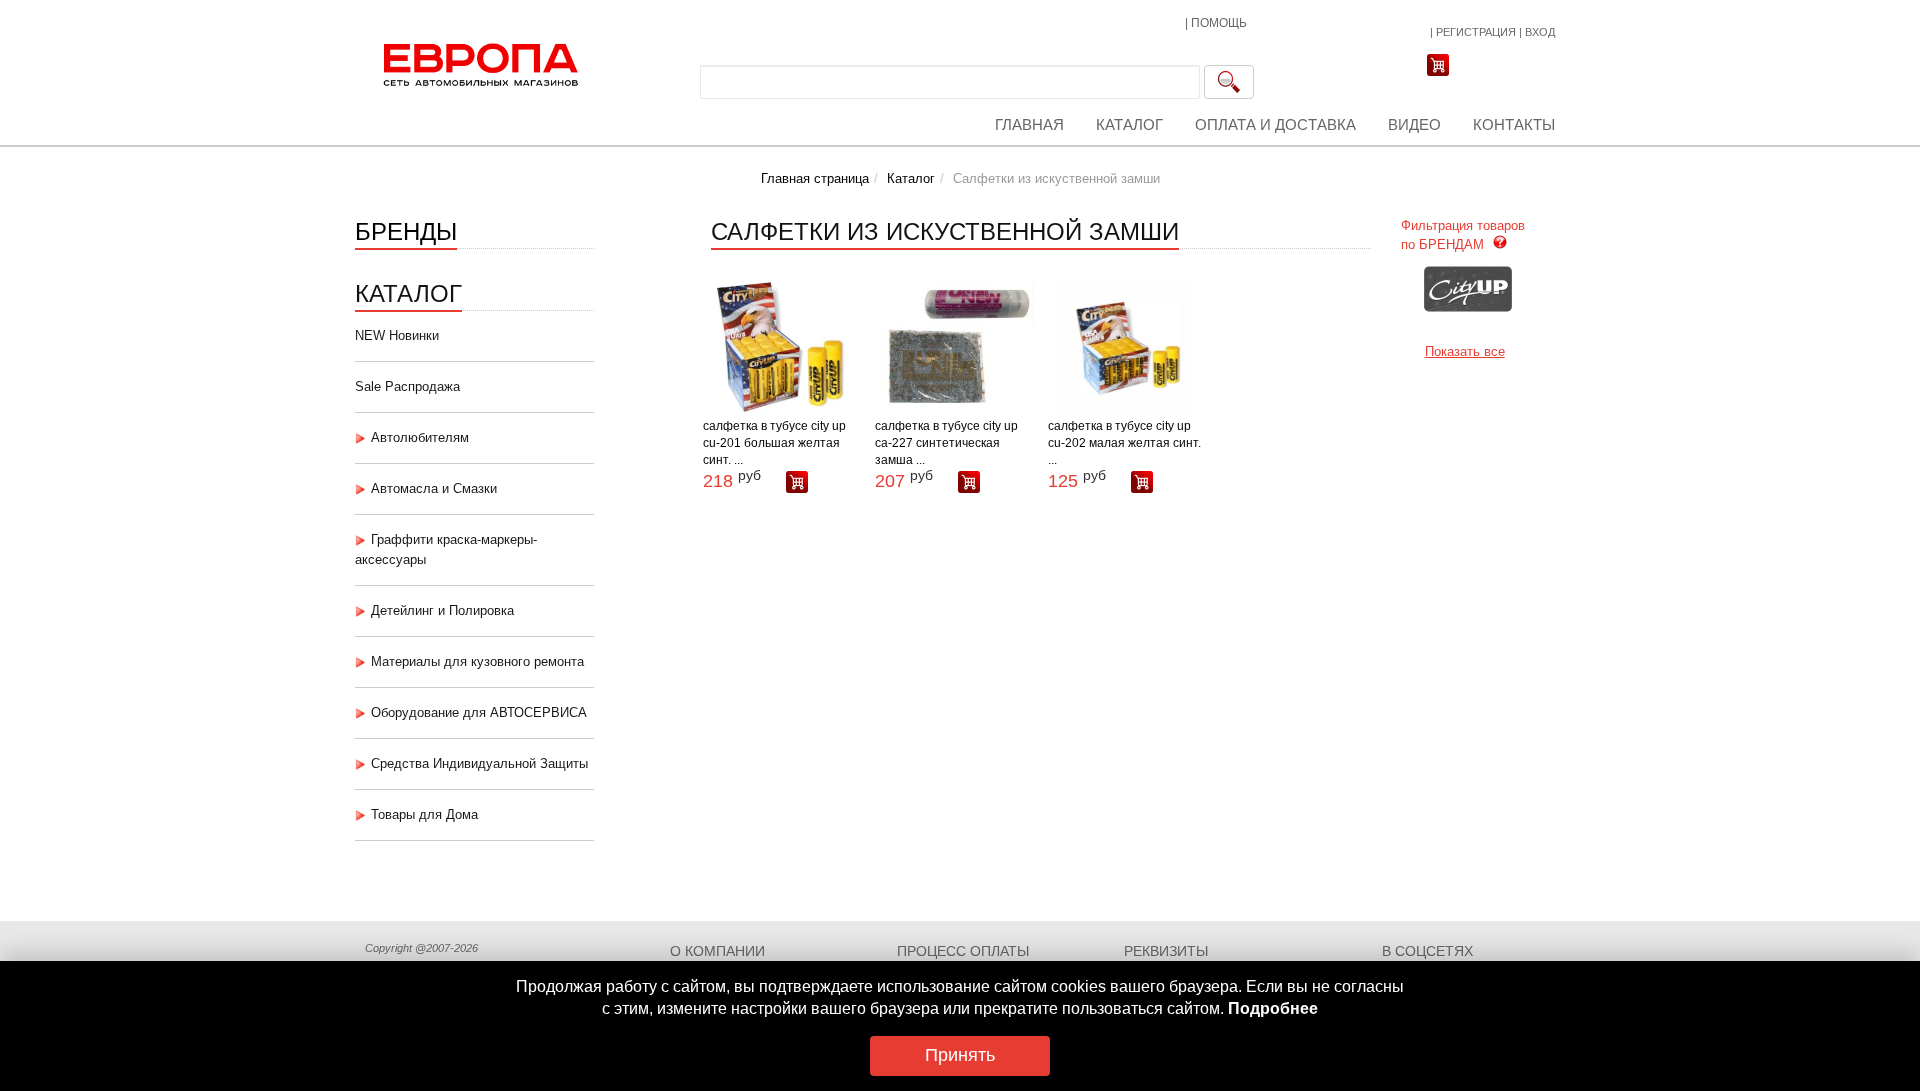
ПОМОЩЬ (1219, 23)
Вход (1540, 32)
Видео (1414, 124)
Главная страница (815, 178)
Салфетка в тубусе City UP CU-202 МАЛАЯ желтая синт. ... (1124, 443)
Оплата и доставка (1275, 124)
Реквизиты (1166, 951)
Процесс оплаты (963, 951)
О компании (717, 951)
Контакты (1514, 124)
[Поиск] (1229, 82)
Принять (960, 1055)
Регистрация (1476, 32)
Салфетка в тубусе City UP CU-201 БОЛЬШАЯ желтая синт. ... (774, 443)
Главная (1029, 124)
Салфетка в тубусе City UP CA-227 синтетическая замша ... (946, 443)
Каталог (1129, 124)
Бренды (406, 229)
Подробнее (1273, 1008)
